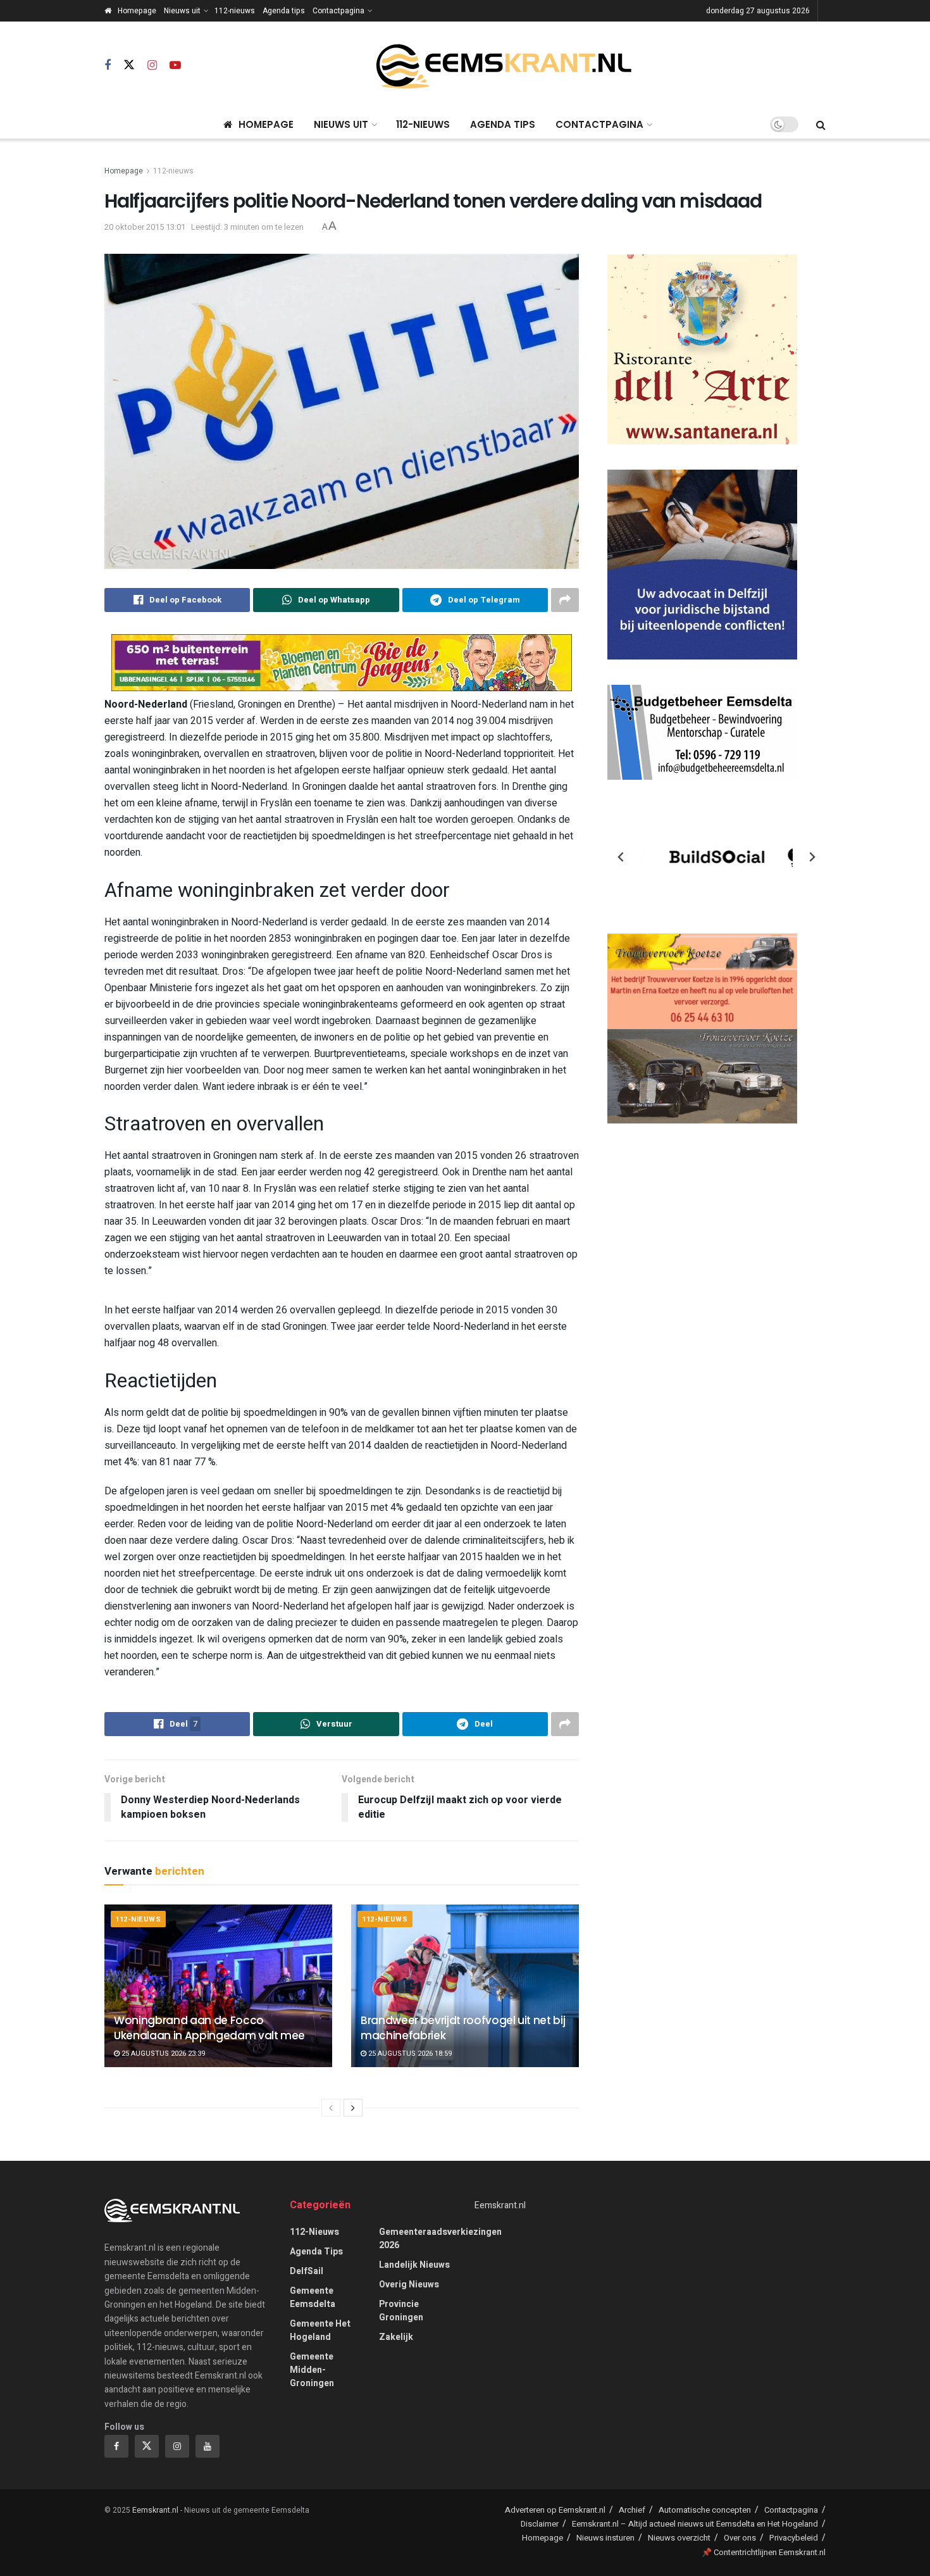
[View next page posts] (353, 2108)
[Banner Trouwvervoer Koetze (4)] (702, 1028)
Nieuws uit (182, 11)
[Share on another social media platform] (565, 600)
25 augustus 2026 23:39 (162, 2054)
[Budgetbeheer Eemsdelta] (702, 732)
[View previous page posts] (331, 2108)
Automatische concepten (705, 2510)
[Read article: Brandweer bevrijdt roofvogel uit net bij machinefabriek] (465, 1986)
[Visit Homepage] (504, 66)
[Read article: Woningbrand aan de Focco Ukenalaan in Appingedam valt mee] (218, 1986)
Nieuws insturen (605, 2538)
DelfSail (307, 2271)
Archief (632, 2510)
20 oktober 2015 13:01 (145, 227)
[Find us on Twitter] (129, 66)
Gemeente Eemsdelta (313, 2298)
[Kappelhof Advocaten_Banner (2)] (702, 564)
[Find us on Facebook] (108, 66)
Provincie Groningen (401, 2311)
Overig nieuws (409, 2285)
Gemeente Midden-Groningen (312, 2370)
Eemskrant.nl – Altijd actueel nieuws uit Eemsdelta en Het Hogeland (695, 2524)
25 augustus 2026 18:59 (409, 2054)
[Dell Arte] (702, 349)
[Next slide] (812, 857)
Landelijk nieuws (414, 2265)
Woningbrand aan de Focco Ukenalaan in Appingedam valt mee (209, 2028)
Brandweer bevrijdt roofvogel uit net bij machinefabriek (463, 2028)
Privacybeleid (794, 2538)
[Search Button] (821, 125)
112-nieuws (235, 11)
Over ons (740, 2538)
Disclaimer (540, 2524)
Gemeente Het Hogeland (320, 2330)
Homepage (137, 11)
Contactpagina (338, 11)
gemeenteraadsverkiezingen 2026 (440, 2239)
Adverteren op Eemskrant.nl (555, 2510)
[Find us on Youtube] (175, 66)
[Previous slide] (621, 857)
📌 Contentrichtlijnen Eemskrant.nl (764, 2552)
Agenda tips (284, 11)
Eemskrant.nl (500, 2205)
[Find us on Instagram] (152, 66)
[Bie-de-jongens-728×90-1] (342, 662)
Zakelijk (396, 2337)
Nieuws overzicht (679, 2538)
